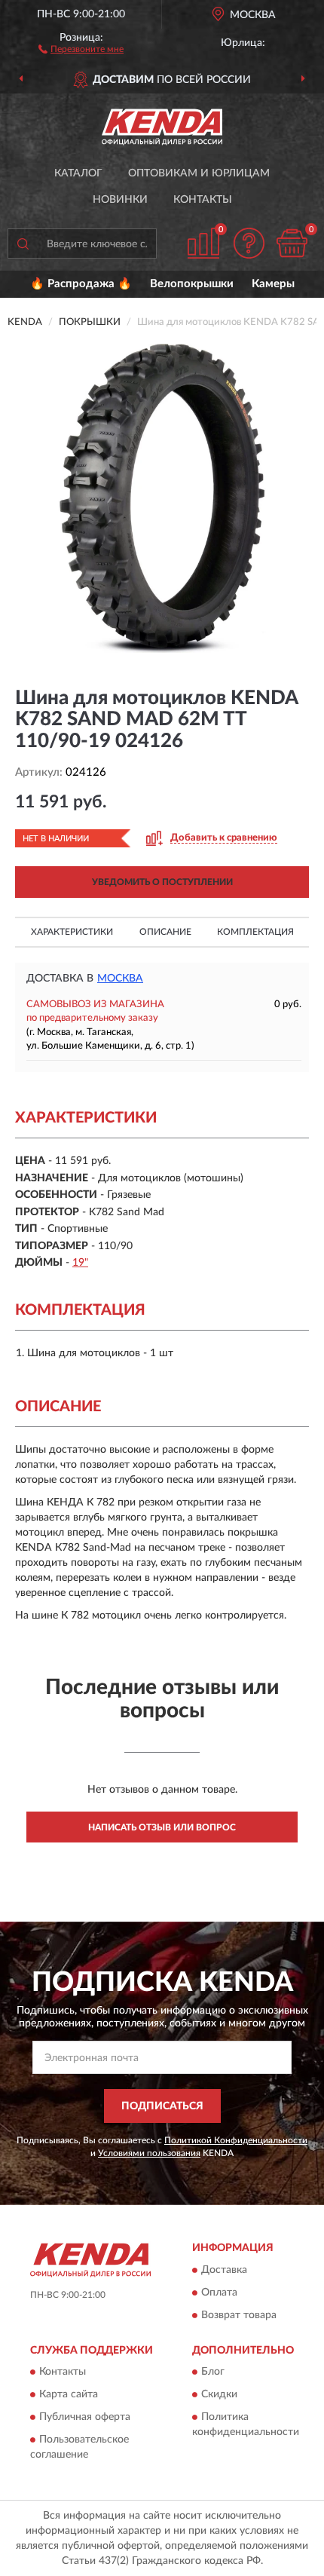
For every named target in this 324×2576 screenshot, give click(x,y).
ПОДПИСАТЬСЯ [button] (162, 2106)
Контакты (203, 200)
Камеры (273, 284)
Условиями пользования (149, 2153)
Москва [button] (120, 979)
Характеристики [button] (72, 932)
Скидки (219, 2395)
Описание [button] (165, 932)
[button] (81, 48)
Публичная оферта (85, 2418)
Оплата (219, 2293)
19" (80, 1263)
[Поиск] (23, 244)
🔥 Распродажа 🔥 (81, 284)
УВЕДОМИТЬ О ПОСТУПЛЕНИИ (162, 882)
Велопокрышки (192, 284)
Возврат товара (239, 2315)
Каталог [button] (78, 173)
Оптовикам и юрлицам (199, 173)
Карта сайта (69, 2395)
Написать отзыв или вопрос (162, 1827)
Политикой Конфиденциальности (236, 2140)
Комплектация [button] (255, 932)
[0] (292, 243)
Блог (213, 2372)
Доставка (224, 2270)
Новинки (120, 200)
